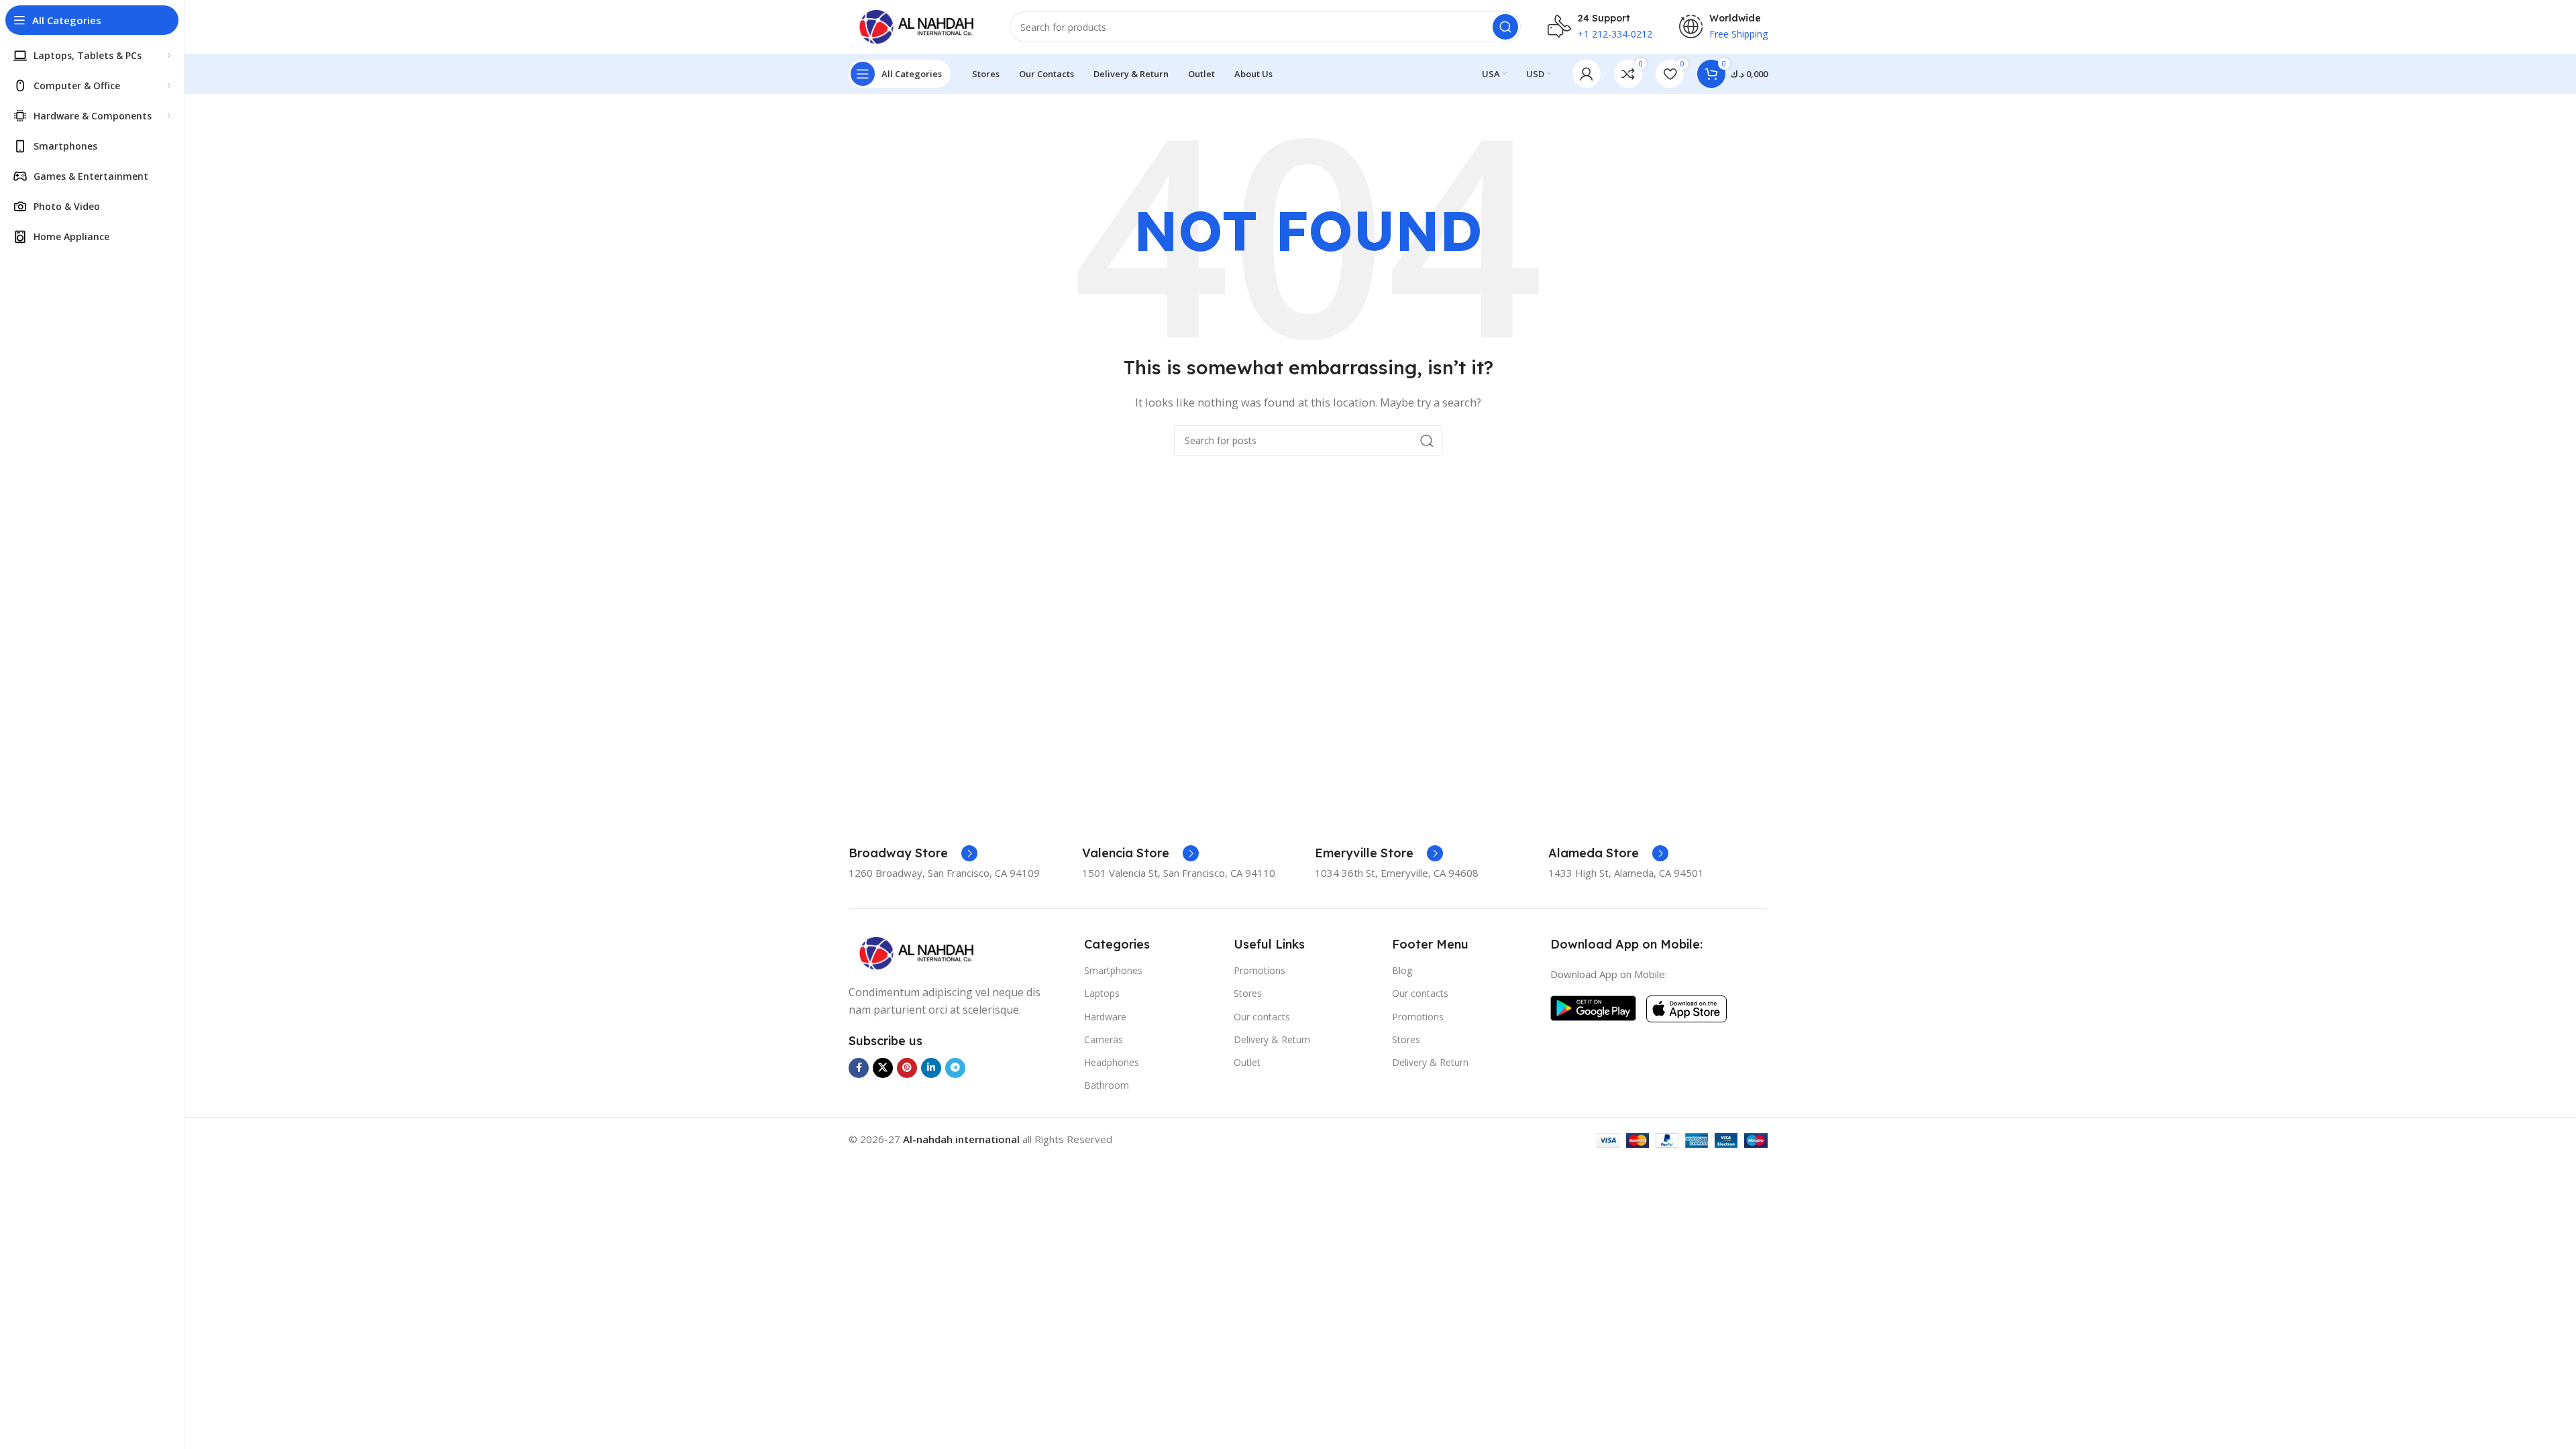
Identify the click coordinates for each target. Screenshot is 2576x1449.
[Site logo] (916, 25)
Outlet (1247, 1062)
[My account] (1587, 74)
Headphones (1112, 1062)
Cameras (1104, 1039)
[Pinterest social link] (907, 1068)
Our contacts (1262, 1017)
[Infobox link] (913, 853)
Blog (1402, 970)
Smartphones (1113, 970)
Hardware (1105, 1017)
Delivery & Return (1272, 1039)
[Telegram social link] (955, 1068)
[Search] (1505, 27)
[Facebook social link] (859, 1068)
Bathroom (1107, 1085)
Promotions (1259, 970)
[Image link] (916, 952)
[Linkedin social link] (931, 1068)
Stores (1248, 993)
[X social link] (883, 1068)
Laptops (1102, 993)
